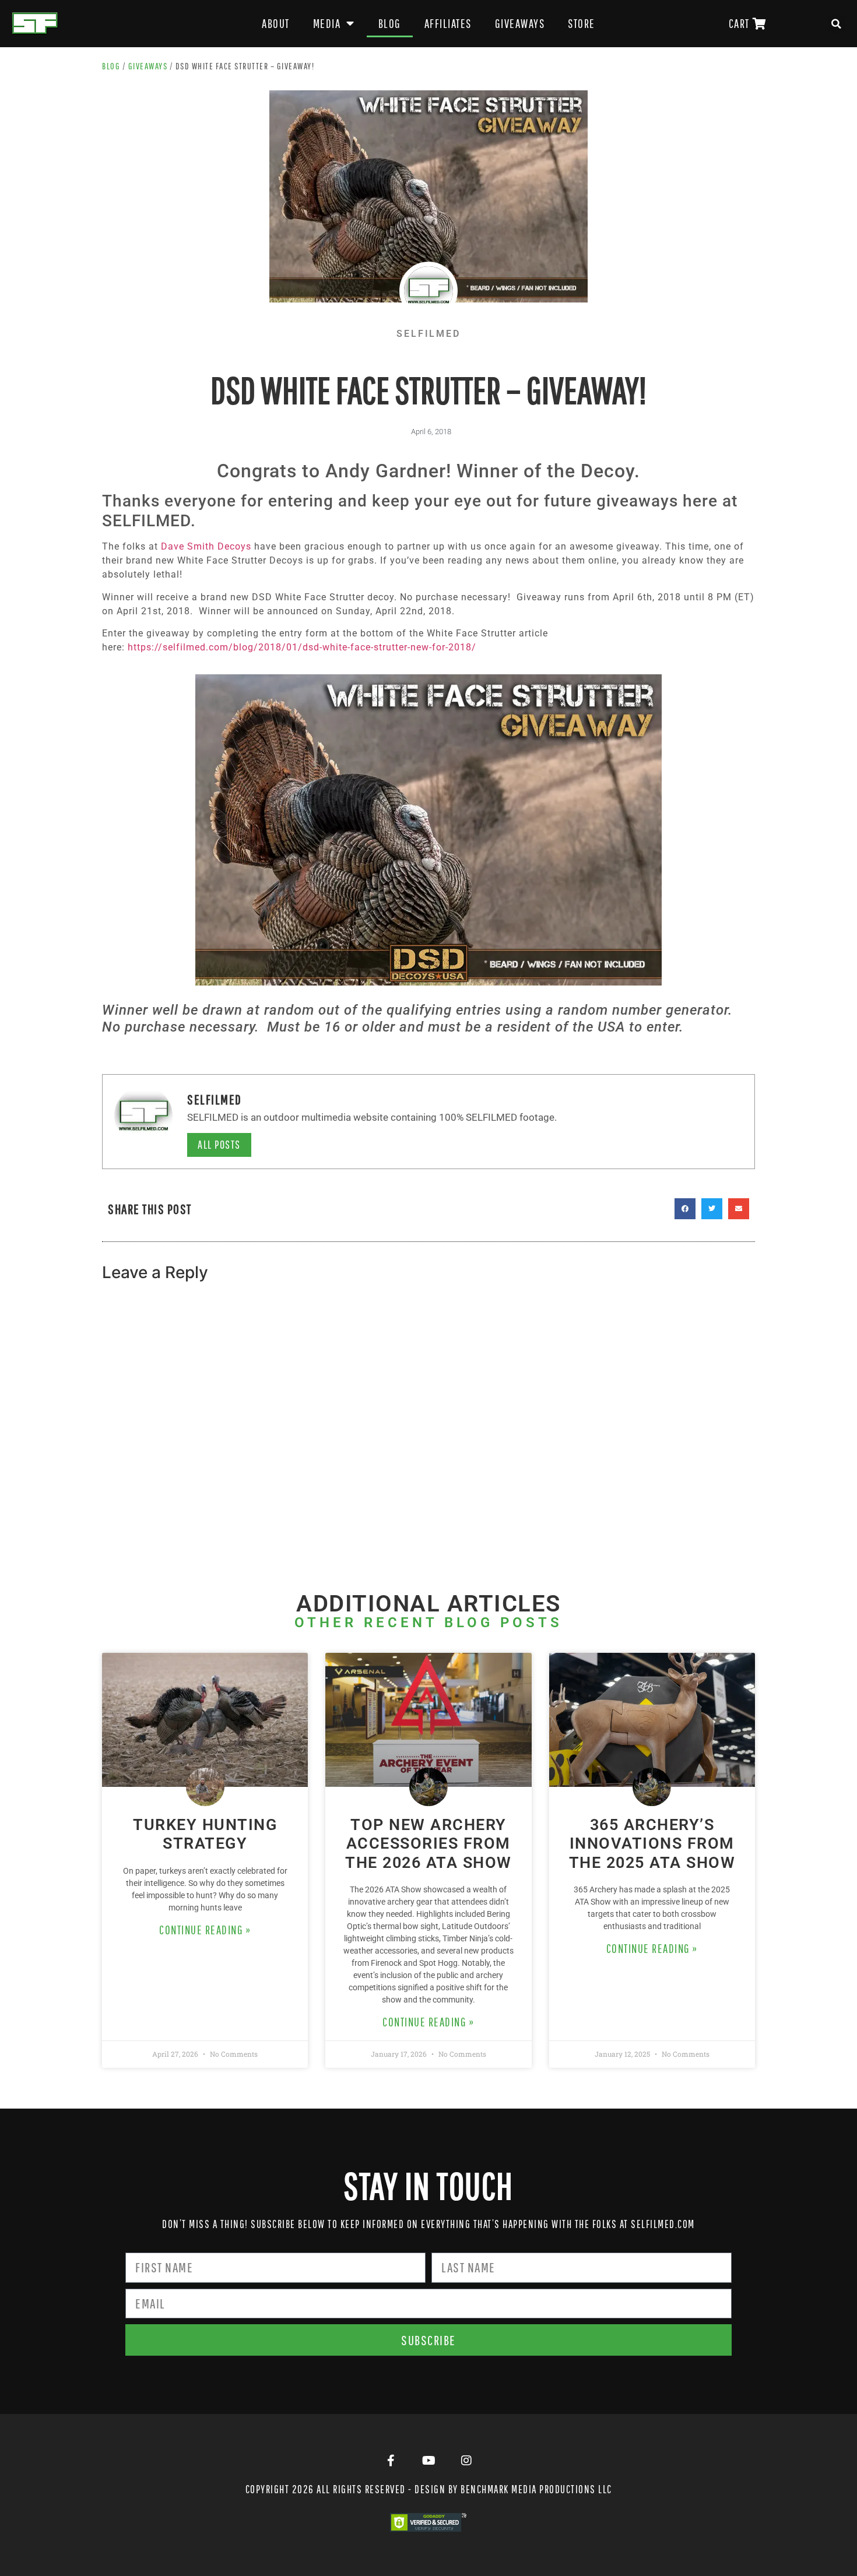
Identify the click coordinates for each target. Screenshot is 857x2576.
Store (582, 23)
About (276, 23)
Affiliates (448, 23)
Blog (390, 23)
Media (327, 23)
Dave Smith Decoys (206, 546)
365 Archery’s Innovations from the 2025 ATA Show (652, 1844)
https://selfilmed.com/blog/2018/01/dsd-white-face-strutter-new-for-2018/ (302, 647)
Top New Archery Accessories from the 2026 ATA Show (428, 1844)
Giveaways (520, 23)
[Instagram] (466, 2461)
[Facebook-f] (391, 2461)
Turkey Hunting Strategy (205, 1834)
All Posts (219, 1144)
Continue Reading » (205, 1930)
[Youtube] (428, 2461)
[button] (837, 24)
